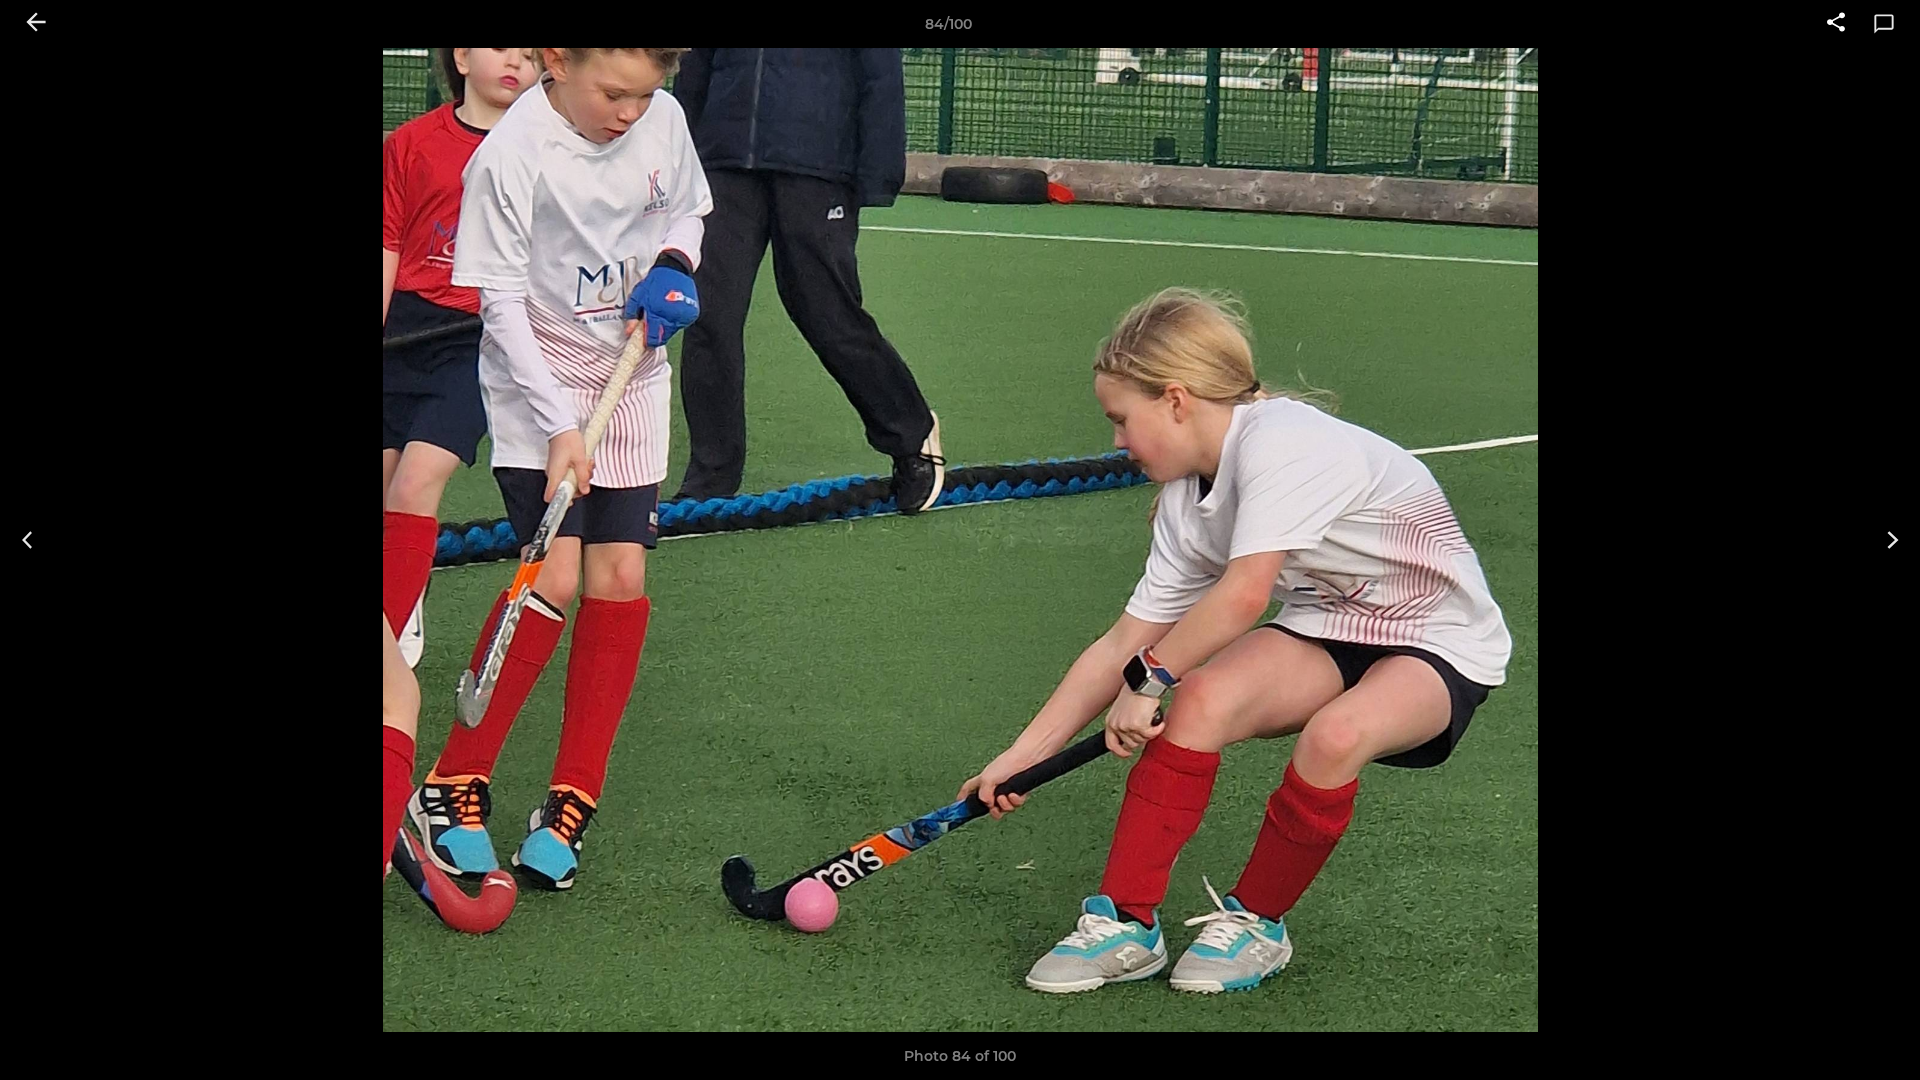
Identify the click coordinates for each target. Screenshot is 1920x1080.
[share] (1836, 24)
